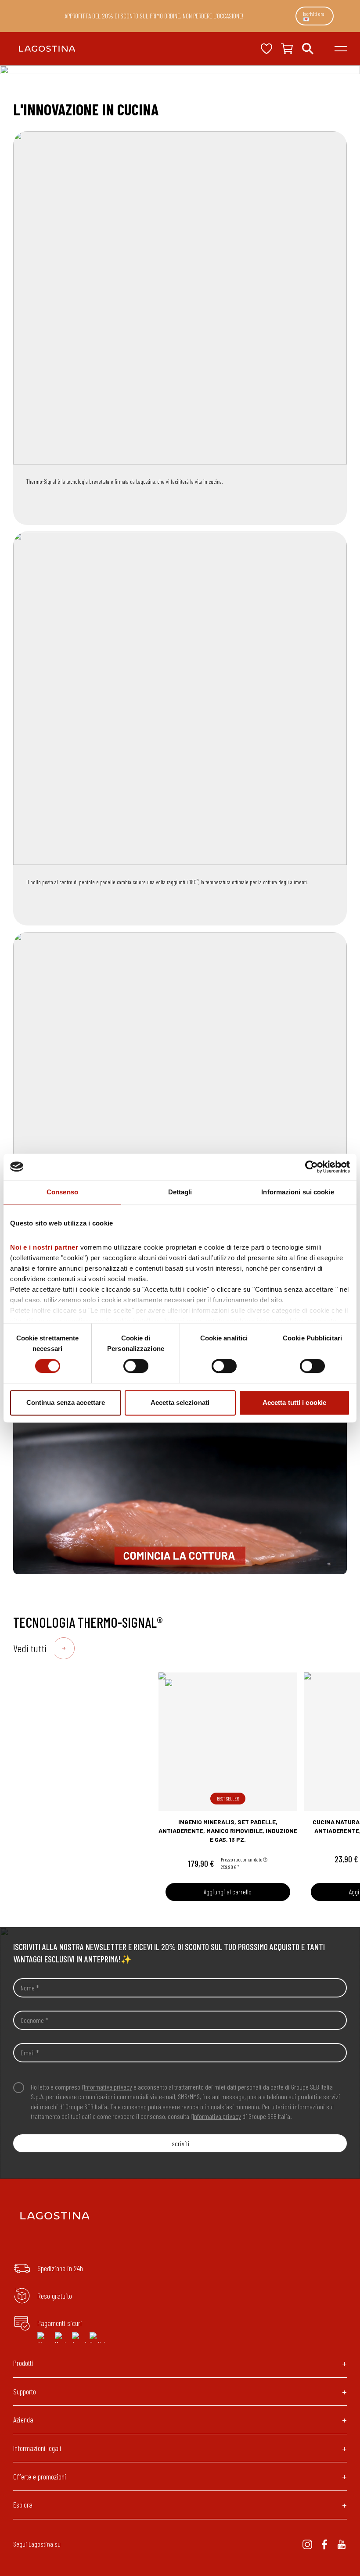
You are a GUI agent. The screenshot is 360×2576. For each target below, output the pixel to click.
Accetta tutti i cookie (294, 1402)
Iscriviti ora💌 (314, 16)
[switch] (136, 1366)
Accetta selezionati (180, 1402)
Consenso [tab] (62, 1192)
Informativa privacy (108, 2087)
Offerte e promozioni (40, 2476)
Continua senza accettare (66, 1402)
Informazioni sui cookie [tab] (297, 1192)
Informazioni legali (37, 2448)
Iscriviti (180, 2143)
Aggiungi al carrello (228, 1892)
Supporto (25, 2391)
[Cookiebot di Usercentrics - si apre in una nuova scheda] (311, 1167)
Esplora (23, 2505)
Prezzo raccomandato (242, 1859)
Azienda (23, 2419)
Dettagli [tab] (180, 1192)
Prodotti (23, 2363)
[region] (180, 1481)
